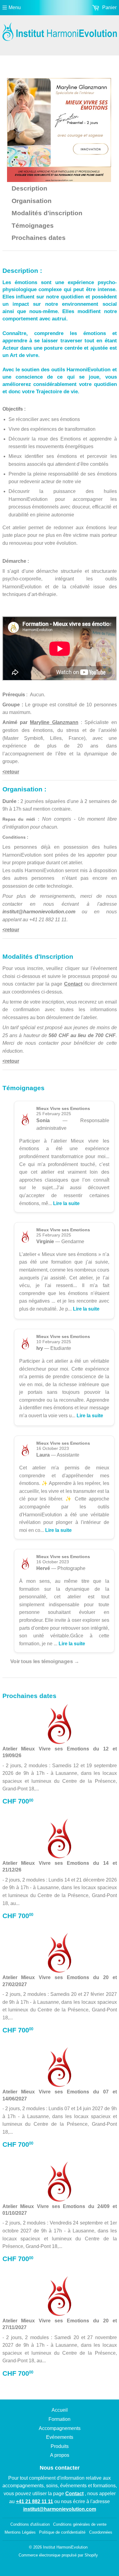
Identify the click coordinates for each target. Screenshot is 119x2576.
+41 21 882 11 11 (48, 920)
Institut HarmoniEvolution (65, 2547)
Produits (60, 2446)
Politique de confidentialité (62, 2532)
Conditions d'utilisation (30, 2524)
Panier (109, 7)
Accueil (60, 2410)
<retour (11, 772)
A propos (60, 2455)
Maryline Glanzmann (54, 722)
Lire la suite (66, 1203)
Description (29, 188)
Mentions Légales (20, 2532)
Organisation (32, 201)
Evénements (60, 2437)
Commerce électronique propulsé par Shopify (58, 2555)
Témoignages (33, 226)
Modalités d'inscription (47, 213)
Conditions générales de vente (80, 2524)
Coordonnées (101, 2532)
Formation (60, 2419)
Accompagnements (60, 2428)
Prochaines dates (39, 238)
